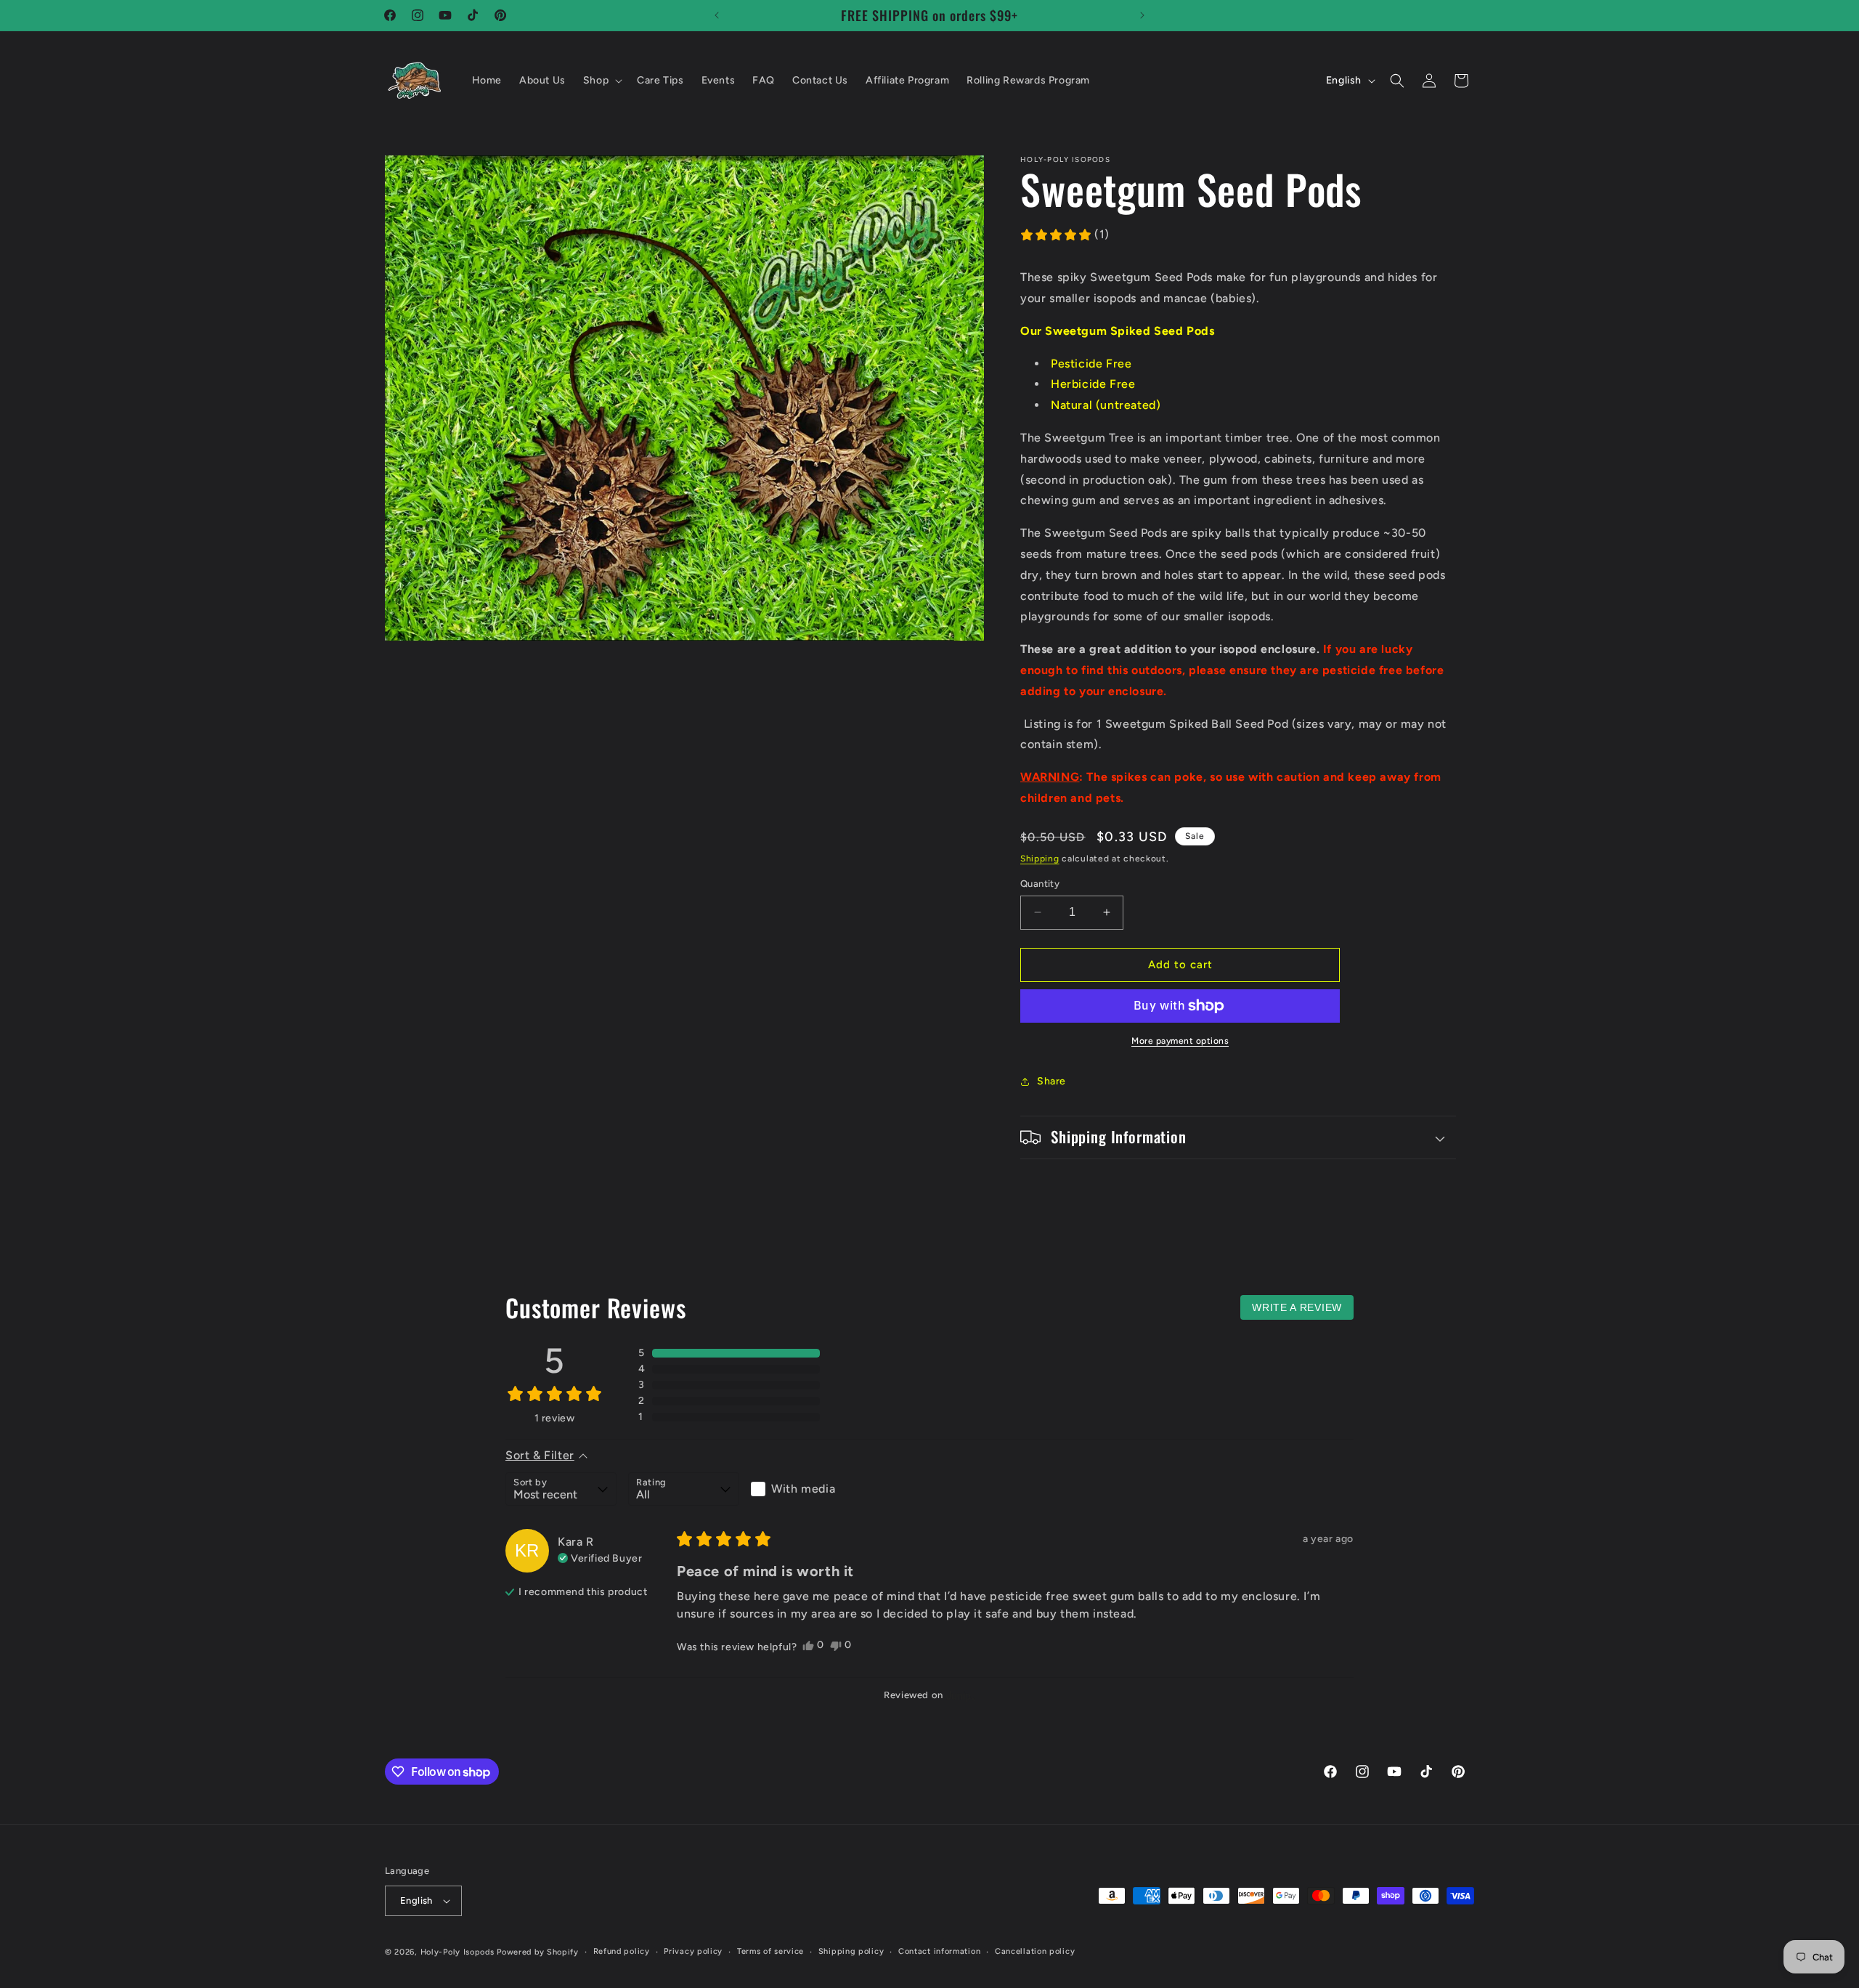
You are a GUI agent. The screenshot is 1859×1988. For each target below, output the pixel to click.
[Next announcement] (1142, 15)
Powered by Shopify (538, 1952)
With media (803, 1489)
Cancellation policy (1035, 1951)
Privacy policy (693, 1951)
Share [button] (1051, 1081)
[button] (601, 81)
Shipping (1040, 859)
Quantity (1040, 884)
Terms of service (770, 1951)
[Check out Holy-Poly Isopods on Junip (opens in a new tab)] (959, 1695)
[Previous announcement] (717, 15)
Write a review (1297, 1307)
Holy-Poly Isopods (457, 1952)
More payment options (1180, 1041)
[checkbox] (806, 1489)
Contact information (939, 1951)
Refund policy (622, 1951)
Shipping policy (851, 1951)
